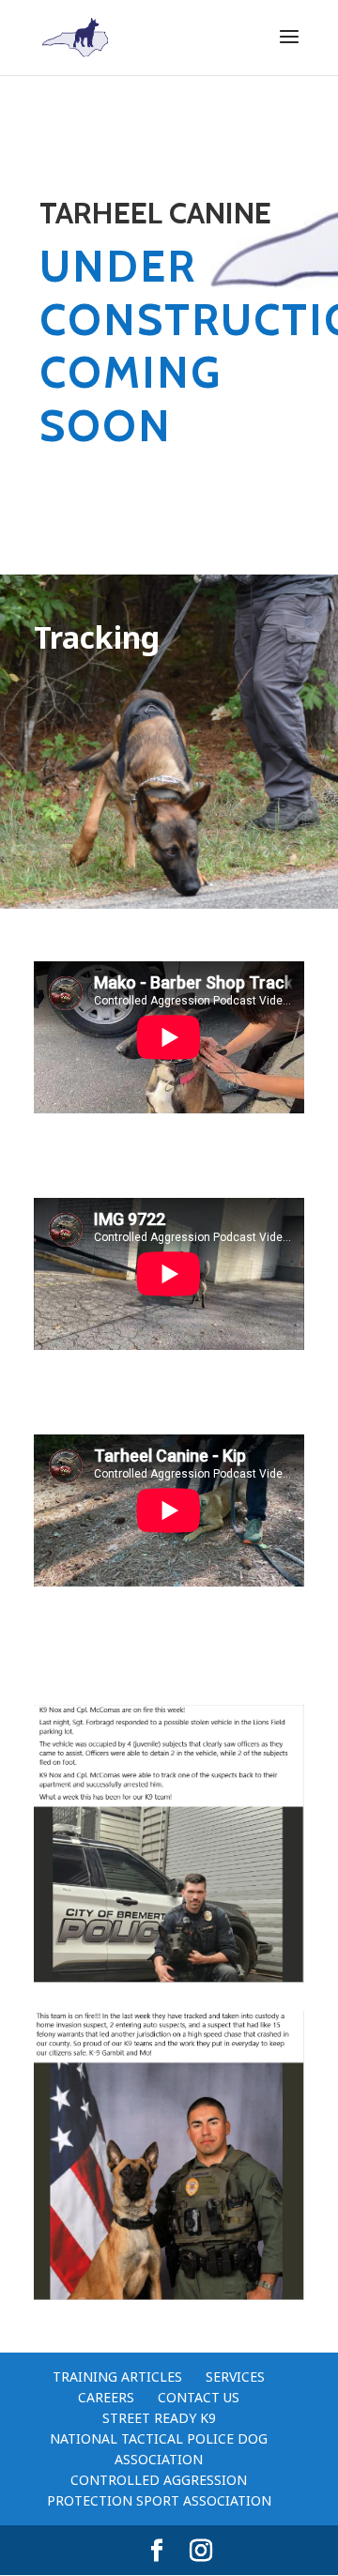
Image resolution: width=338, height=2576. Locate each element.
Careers (106, 2397)
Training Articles (117, 2377)
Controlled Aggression (159, 2480)
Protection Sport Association (159, 2500)
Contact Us (199, 2397)
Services (235, 2377)
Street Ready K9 (159, 2418)
